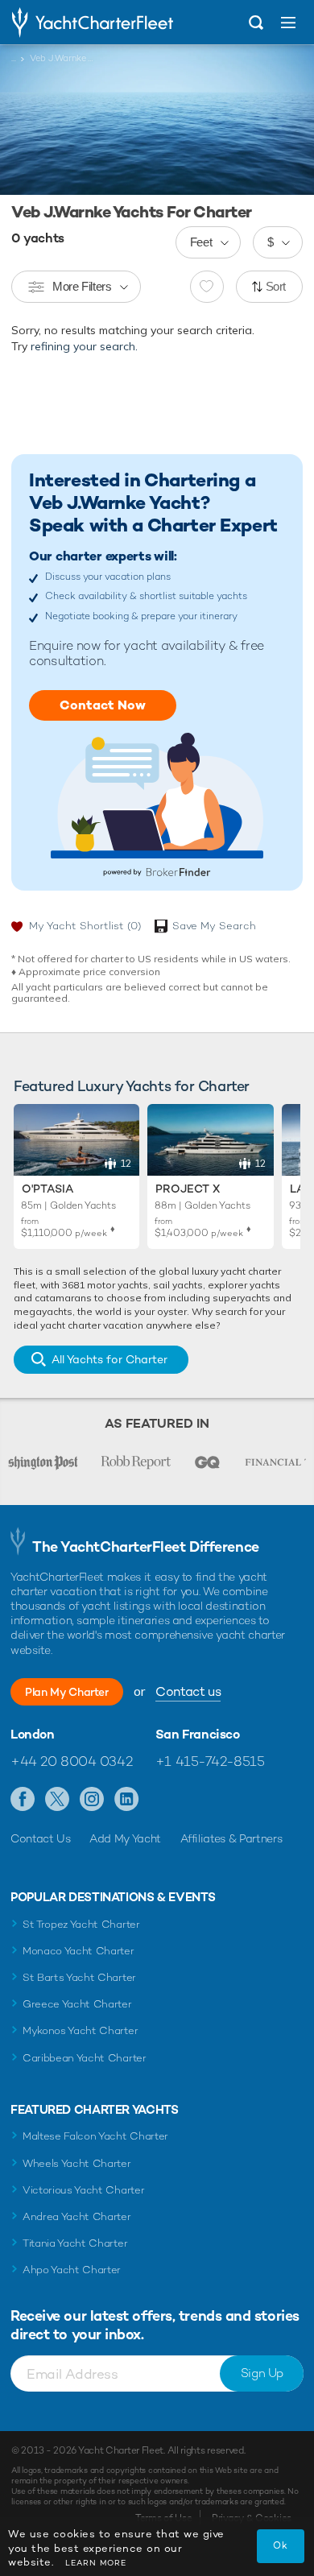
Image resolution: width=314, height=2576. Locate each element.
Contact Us (41, 1838)
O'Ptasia (48, 1189)
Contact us (188, 1691)
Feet (201, 242)
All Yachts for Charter (109, 1359)
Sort (276, 286)
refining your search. (84, 346)
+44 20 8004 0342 (71, 1761)
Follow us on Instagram (92, 1800)
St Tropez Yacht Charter (81, 1924)
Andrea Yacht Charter (77, 2216)
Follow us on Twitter (58, 1800)
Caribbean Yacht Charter (85, 2058)
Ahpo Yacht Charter (72, 2270)
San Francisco (198, 1735)
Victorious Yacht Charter (83, 2190)
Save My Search (214, 926)
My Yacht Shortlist (85, 926)
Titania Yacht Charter (75, 2243)
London (33, 1735)
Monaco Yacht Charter (78, 1951)
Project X (188, 1189)
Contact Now (103, 705)
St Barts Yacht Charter (79, 1977)
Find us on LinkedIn (127, 1800)
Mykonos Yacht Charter (80, 2030)
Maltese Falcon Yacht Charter (95, 2136)
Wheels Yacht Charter (77, 2163)
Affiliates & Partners (231, 1838)
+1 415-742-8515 (210, 1761)
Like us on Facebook (23, 1800)
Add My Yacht (125, 1838)
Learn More (96, 2563)
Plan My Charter (67, 1692)
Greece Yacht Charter (77, 2004)
